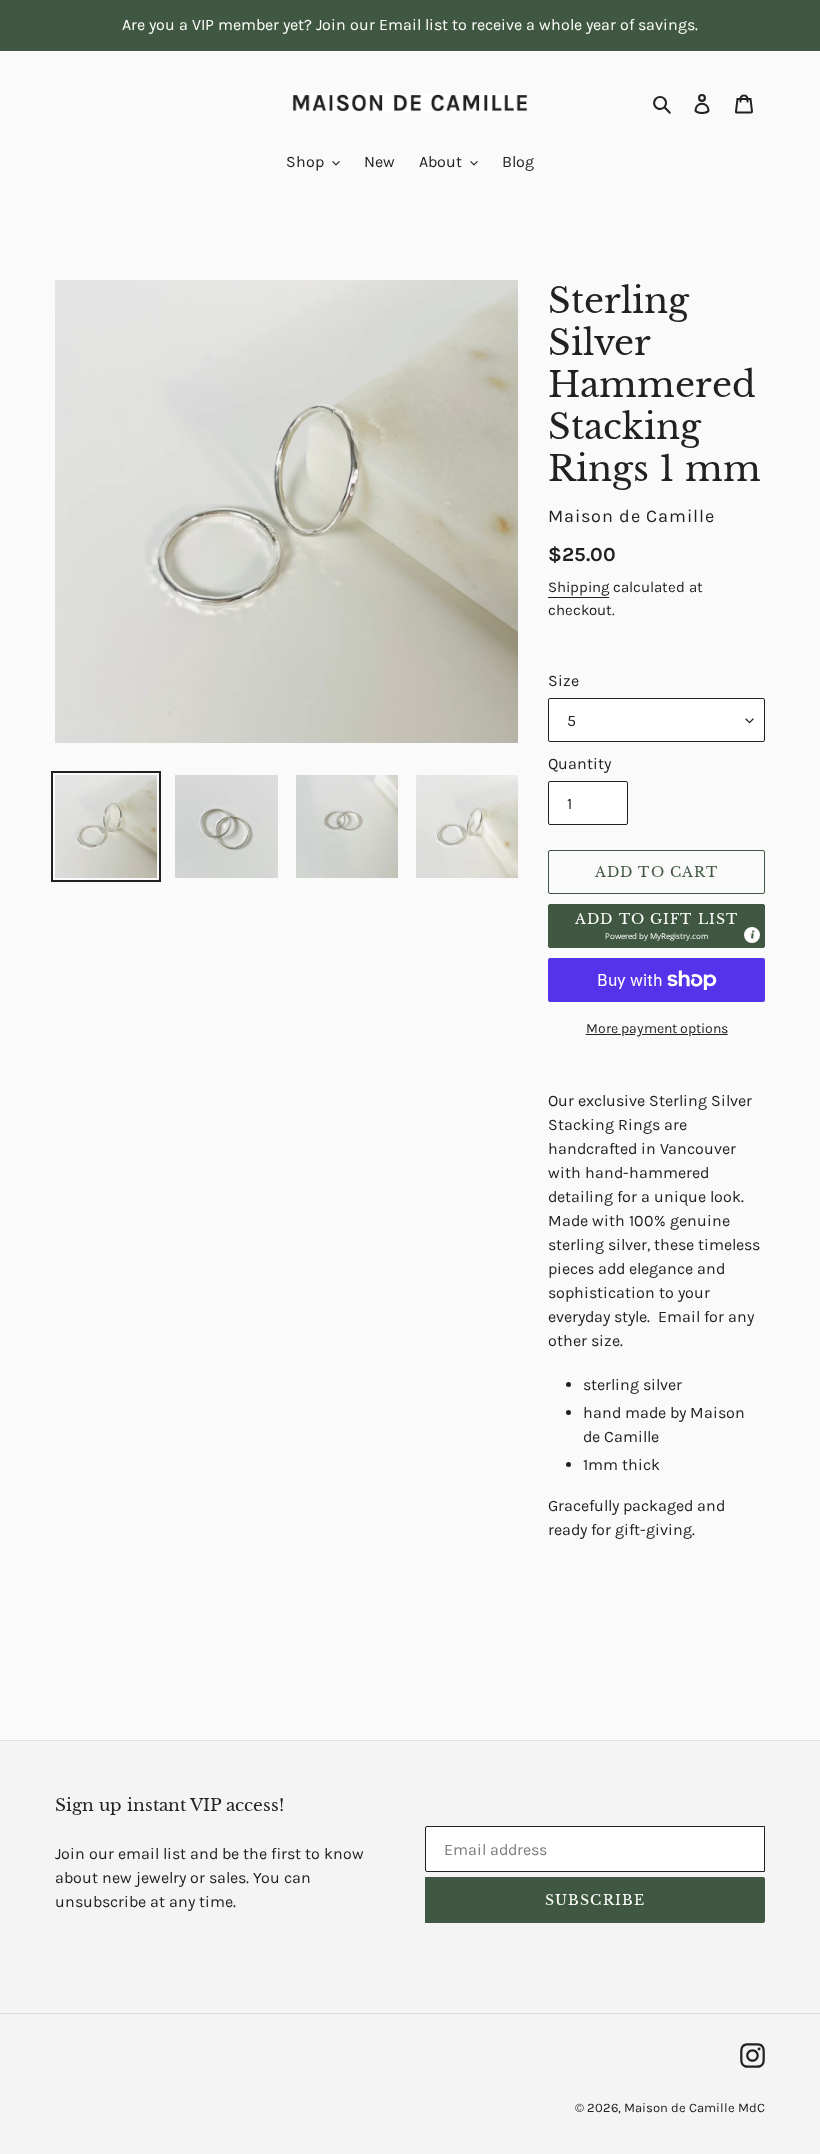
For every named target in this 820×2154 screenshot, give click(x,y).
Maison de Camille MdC (694, 2107)
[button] (656, 926)
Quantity (579, 763)
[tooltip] (751, 934)
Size (563, 680)
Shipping (578, 587)
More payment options (657, 1028)
